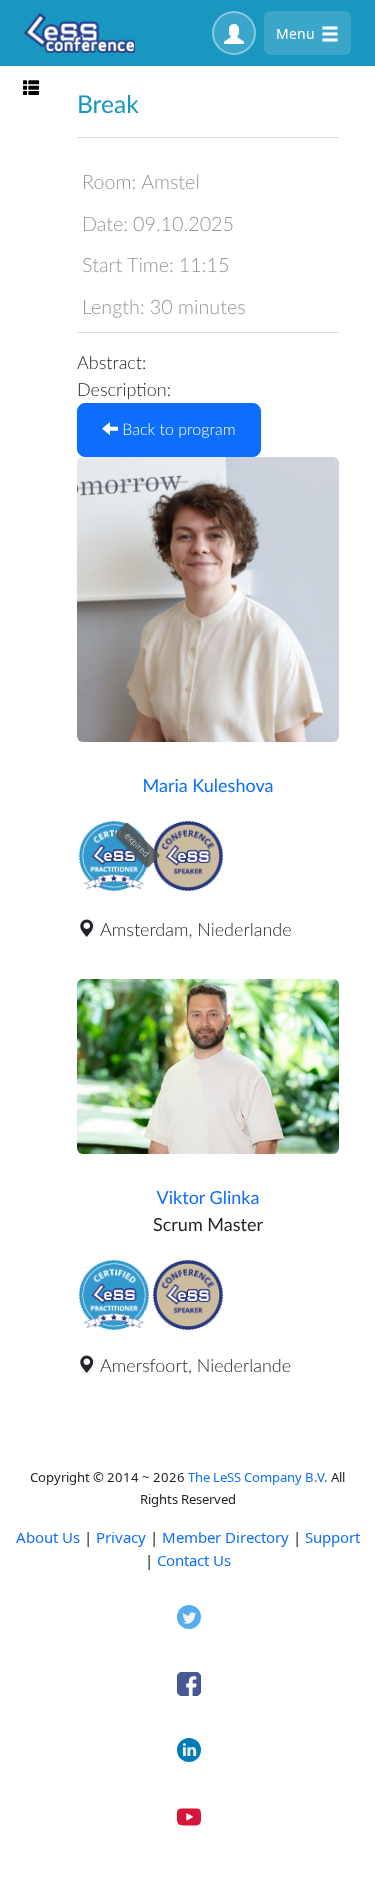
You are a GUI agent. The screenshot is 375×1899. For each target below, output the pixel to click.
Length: (113, 307)
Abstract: (111, 362)
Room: (109, 182)
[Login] (234, 33)
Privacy (121, 1537)
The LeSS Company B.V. (258, 1477)
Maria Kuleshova (208, 785)
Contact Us (194, 1560)
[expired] (114, 887)
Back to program (177, 429)
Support (332, 1537)
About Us (48, 1537)
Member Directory (225, 1537)
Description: (124, 389)
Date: (105, 224)
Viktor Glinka (208, 1197)
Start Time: (128, 265)
